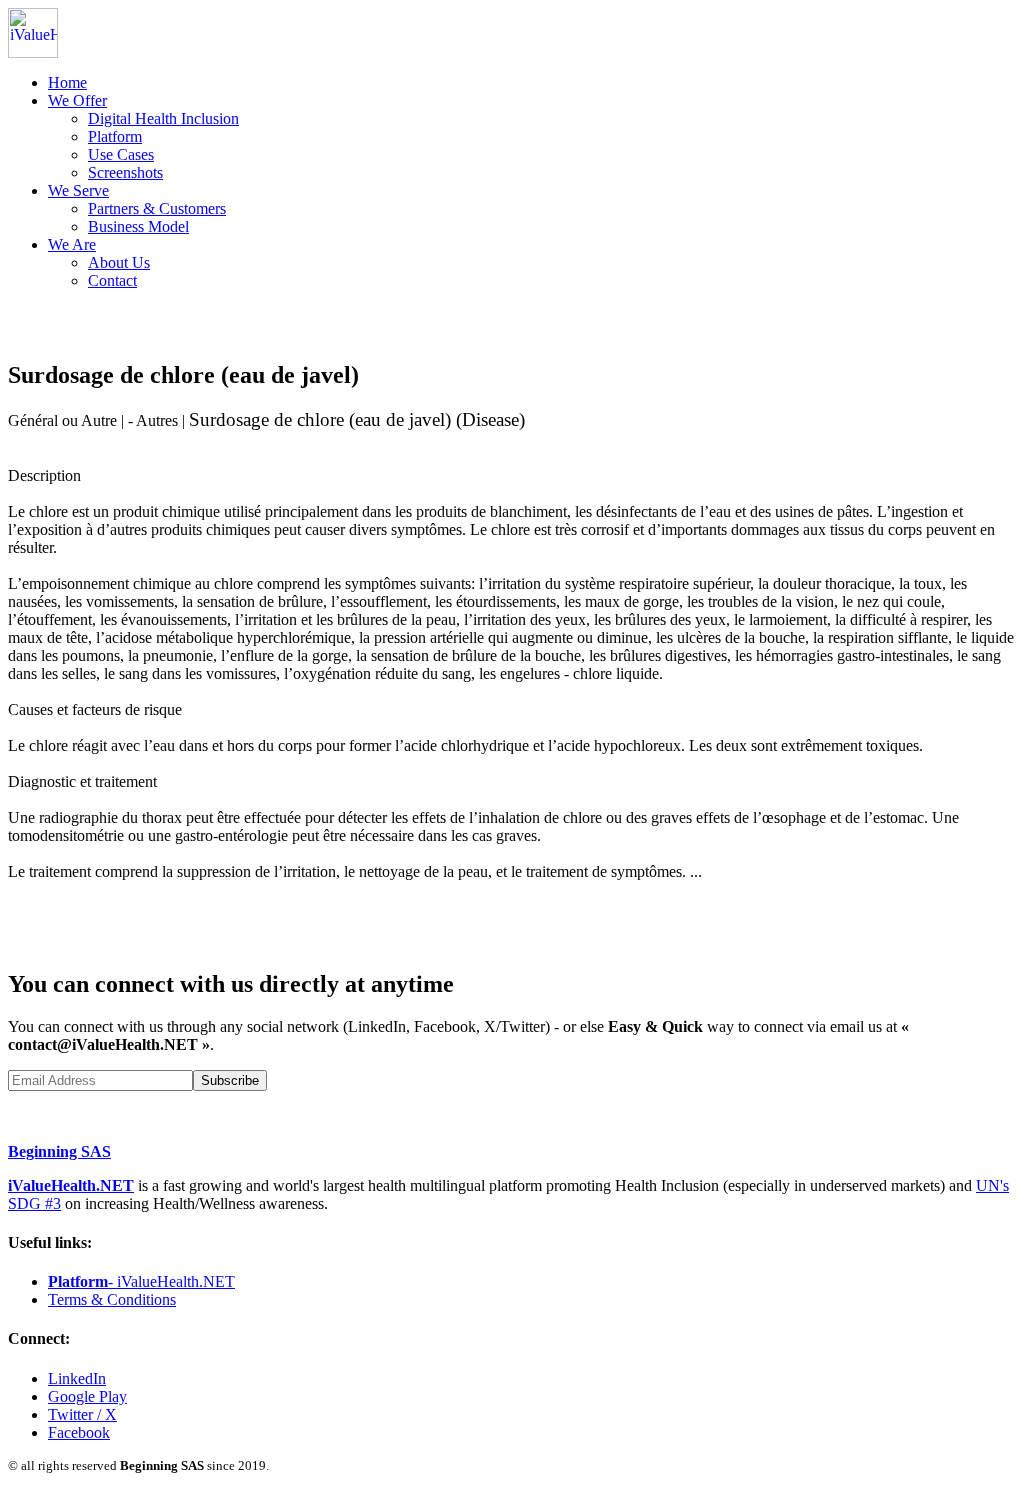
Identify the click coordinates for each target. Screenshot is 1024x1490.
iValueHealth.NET (71, 1185)
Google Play (87, 1396)
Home (67, 82)
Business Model (138, 226)
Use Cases (121, 154)
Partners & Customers (157, 208)
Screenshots (125, 172)
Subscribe (230, 1080)
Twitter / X (82, 1414)
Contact (112, 280)
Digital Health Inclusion (163, 118)
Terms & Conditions (112, 1299)
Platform (115, 136)
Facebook (79, 1432)
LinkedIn (77, 1378)
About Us (119, 262)
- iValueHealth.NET (141, 1281)
